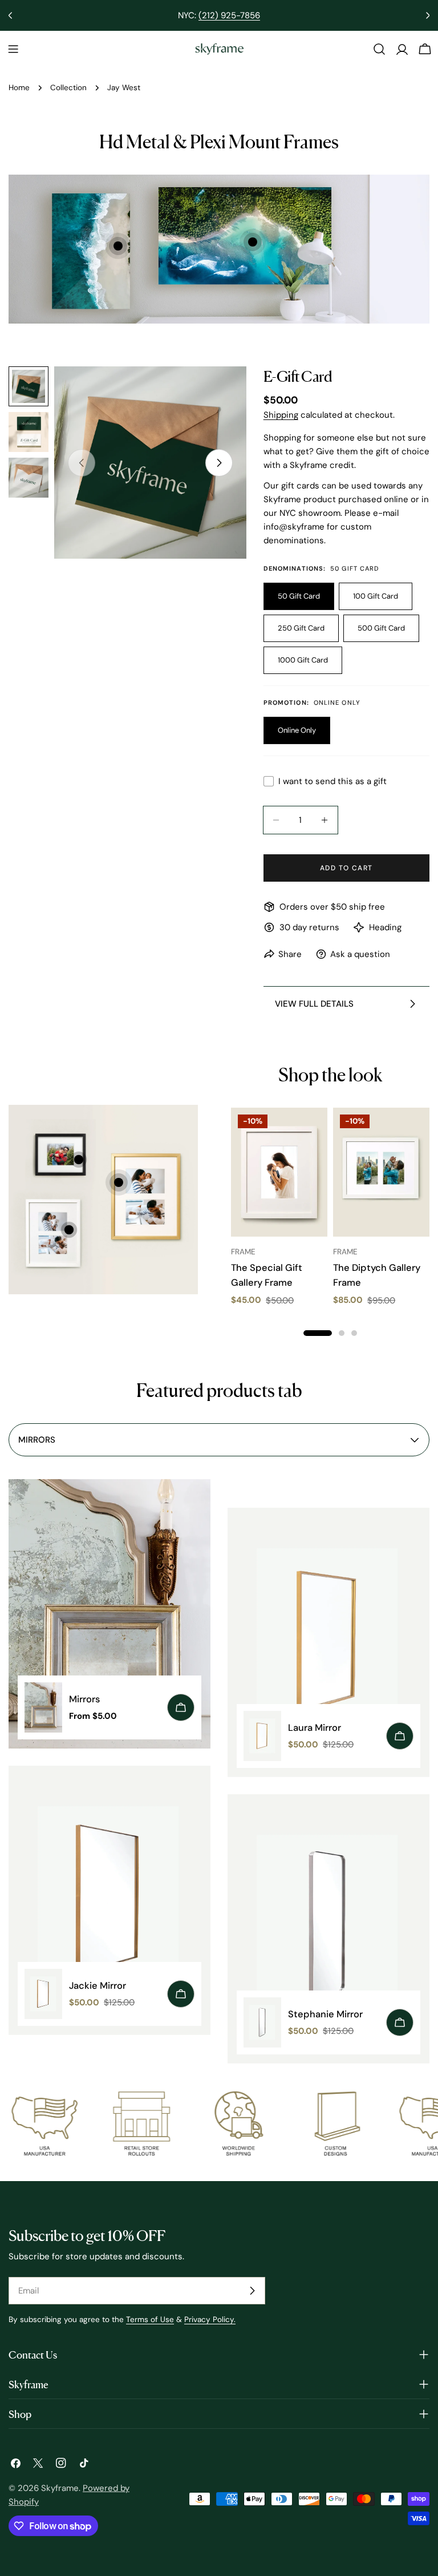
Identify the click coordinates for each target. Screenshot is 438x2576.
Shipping (281, 415)
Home (19, 88)
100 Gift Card (376, 596)
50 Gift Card (299, 596)
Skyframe (60, 2488)
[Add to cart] (181, 1994)
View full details (314, 1004)
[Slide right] (219, 463)
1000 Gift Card (303, 660)
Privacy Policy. (210, 2319)
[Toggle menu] (13, 49)
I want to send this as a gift (332, 781)
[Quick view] (311, 1133)
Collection (68, 88)
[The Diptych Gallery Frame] (381, 1172)
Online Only (297, 730)
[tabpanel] (219, 1780)
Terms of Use (150, 2319)
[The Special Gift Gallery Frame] (279, 1172)
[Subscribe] (252, 2291)
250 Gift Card (301, 628)
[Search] (379, 49)
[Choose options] (181, 1707)
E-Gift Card (298, 375)
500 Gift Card (381, 628)
